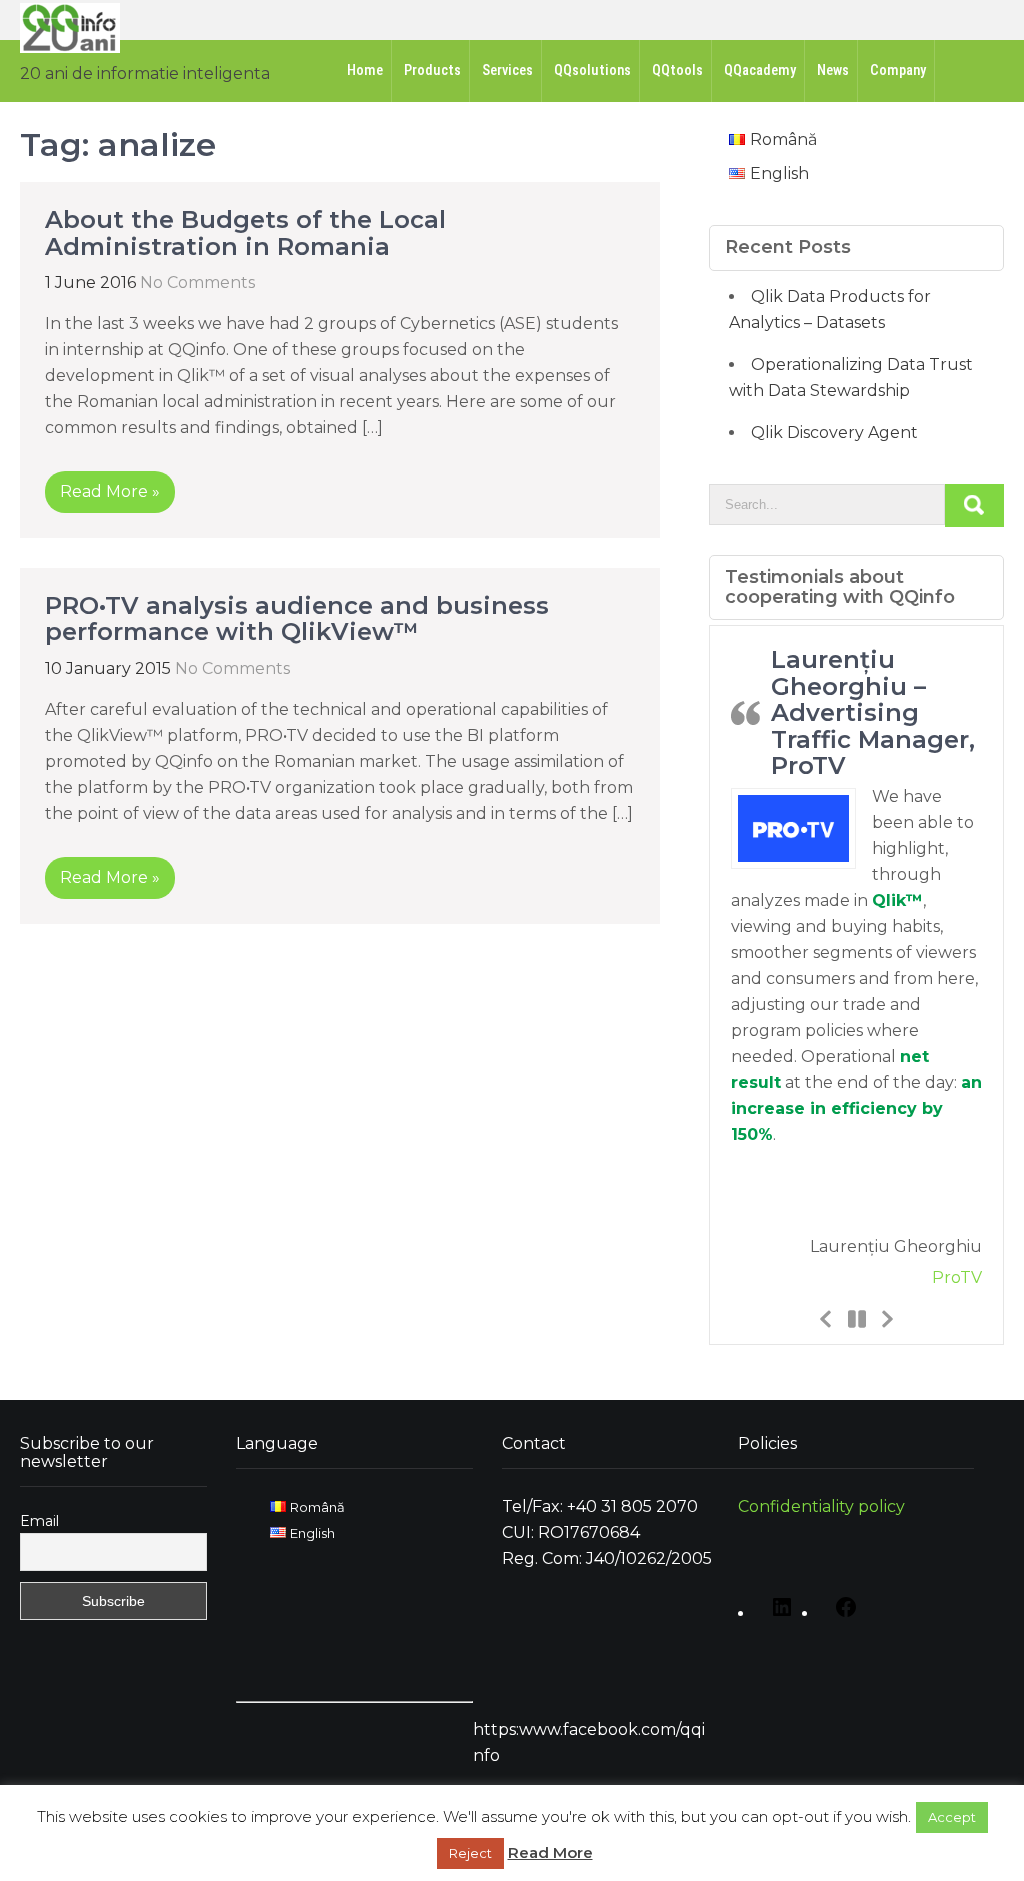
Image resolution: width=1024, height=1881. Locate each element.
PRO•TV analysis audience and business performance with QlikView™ (297, 618)
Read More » (110, 491)
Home (365, 70)
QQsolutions (592, 70)
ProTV (957, 1277)
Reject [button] (470, 1853)
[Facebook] (841, 1614)
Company (898, 70)
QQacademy (760, 70)
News (833, 70)
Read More (550, 1852)
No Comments (197, 282)
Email (39, 1521)
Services (507, 70)
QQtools (677, 70)
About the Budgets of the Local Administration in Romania (245, 232)
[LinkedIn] (777, 1614)
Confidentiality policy (821, 1506)
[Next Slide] (886, 1318)
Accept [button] (952, 1817)
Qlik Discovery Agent (834, 432)
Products (432, 70)
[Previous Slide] (826, 1318)
